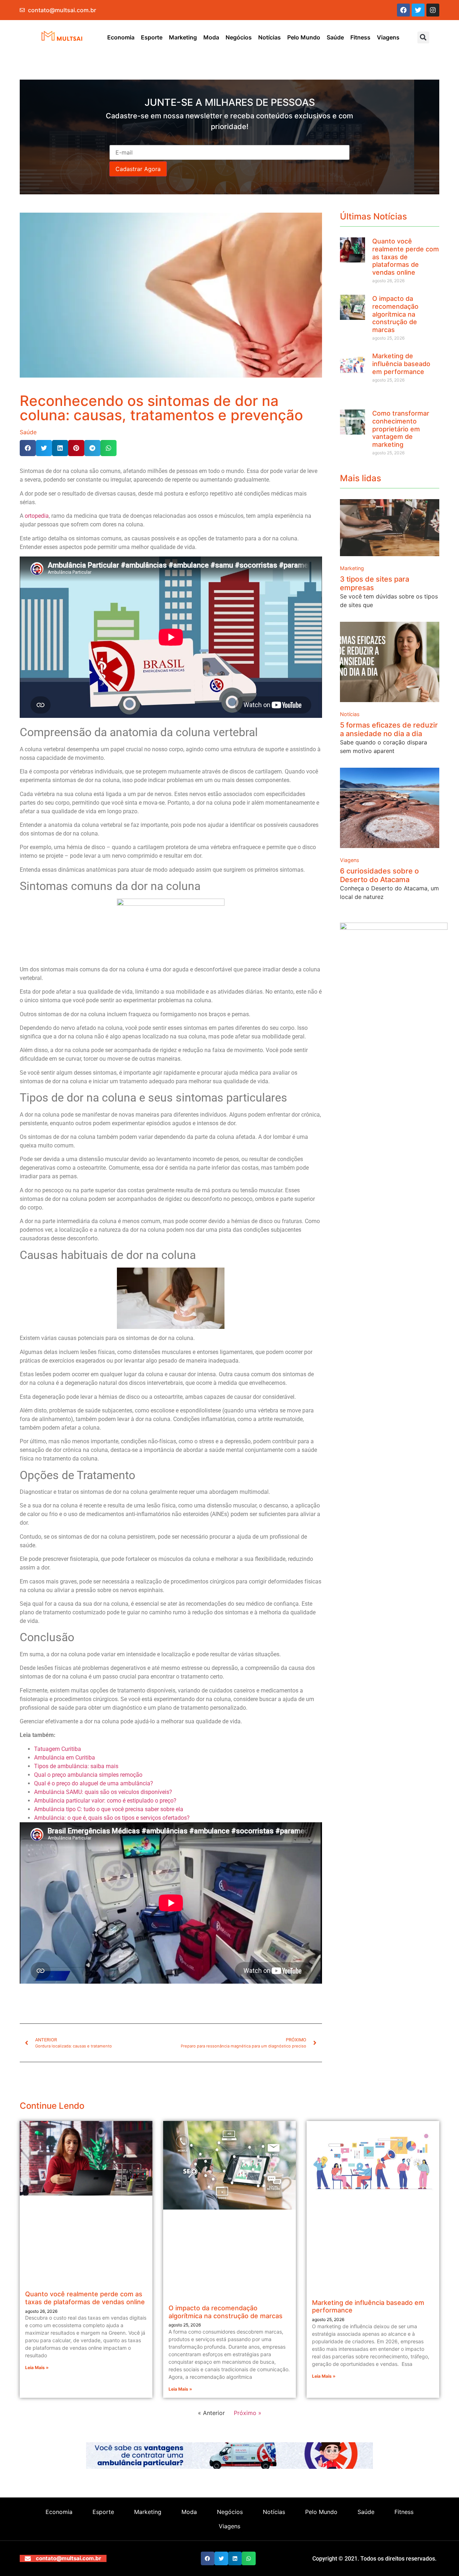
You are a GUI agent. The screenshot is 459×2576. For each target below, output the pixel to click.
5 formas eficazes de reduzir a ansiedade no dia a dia (389, 729)
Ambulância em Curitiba (65, 1758)
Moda (211, 37)
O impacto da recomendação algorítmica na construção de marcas (395, 314)
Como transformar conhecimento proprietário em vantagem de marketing (401, 429)
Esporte (152, 37)
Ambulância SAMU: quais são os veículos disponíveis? (103, 1792)
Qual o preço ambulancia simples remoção (88, 1775)
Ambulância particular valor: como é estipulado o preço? (106, 1801)
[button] (423, 37)
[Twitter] (418, 10)
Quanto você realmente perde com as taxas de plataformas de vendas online (406, 257)
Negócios (239, 37)
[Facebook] (403, 10)
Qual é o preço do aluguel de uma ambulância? (94, 1783)
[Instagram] (433, 10)
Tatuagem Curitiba (58, 1749)
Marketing (183, 37)
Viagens (388, 37)
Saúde (335, 37)
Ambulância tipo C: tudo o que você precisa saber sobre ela (109, 1809)
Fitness (360, 37)
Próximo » (248, 2413)
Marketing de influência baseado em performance (401, 364)
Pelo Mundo (304, 37)
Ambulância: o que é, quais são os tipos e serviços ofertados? (112, 1818)
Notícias (269, 37)
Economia (121, 37)
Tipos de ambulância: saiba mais (76, 1766)
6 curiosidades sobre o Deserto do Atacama (379, 875)
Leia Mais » (37, 2367)
